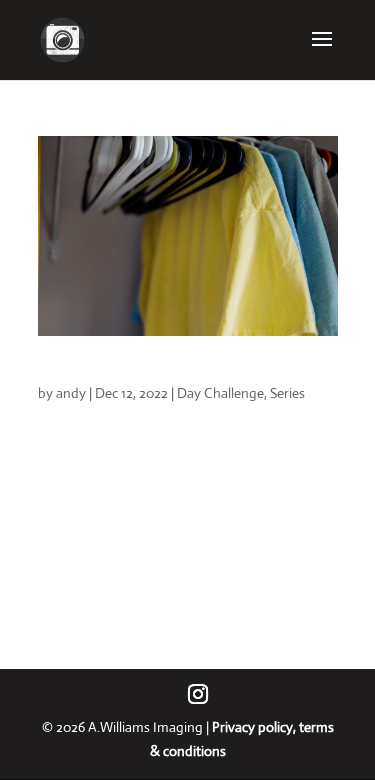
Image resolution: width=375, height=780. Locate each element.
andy (71, 393)
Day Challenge (220, 393)
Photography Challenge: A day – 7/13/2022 (185, 373)
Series (287, 393)
